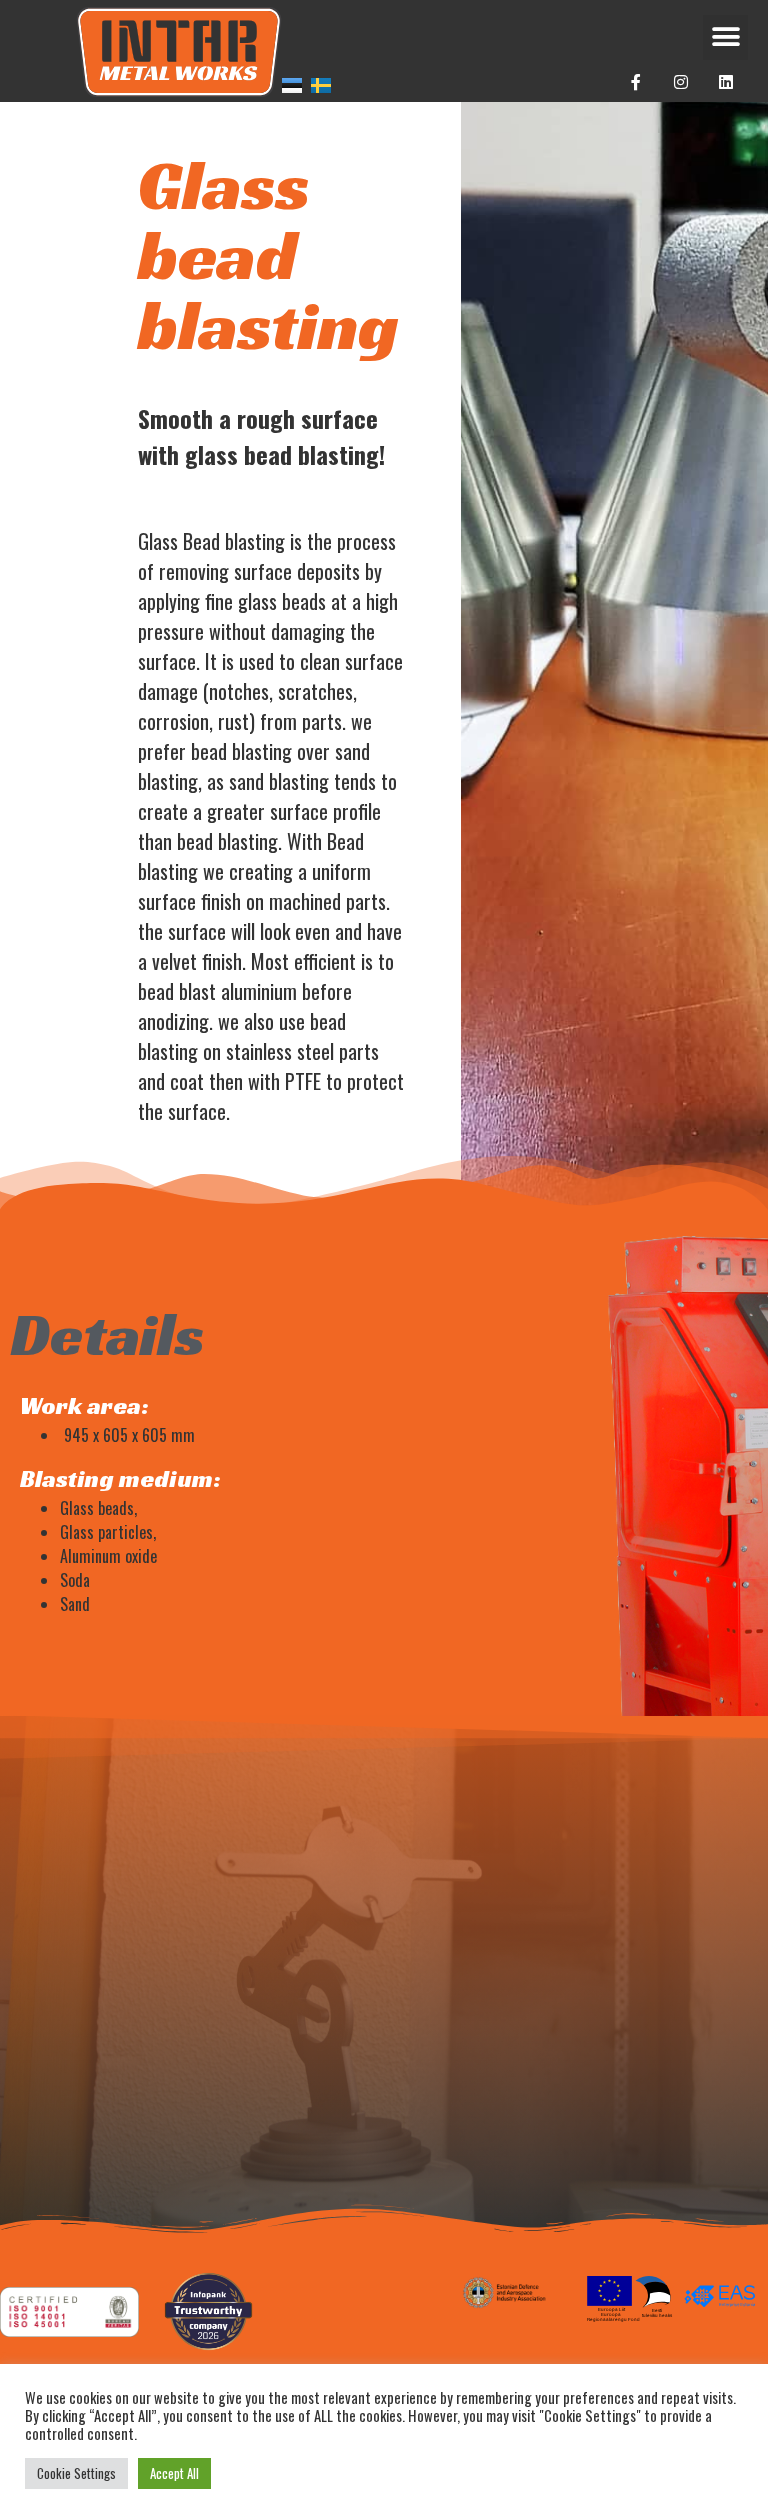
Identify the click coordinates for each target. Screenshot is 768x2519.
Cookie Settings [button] (76, 2473)
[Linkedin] (726, 82)
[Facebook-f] (636, 82)
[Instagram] (681, 82)
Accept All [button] (174, 2473)
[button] (725, 37)
